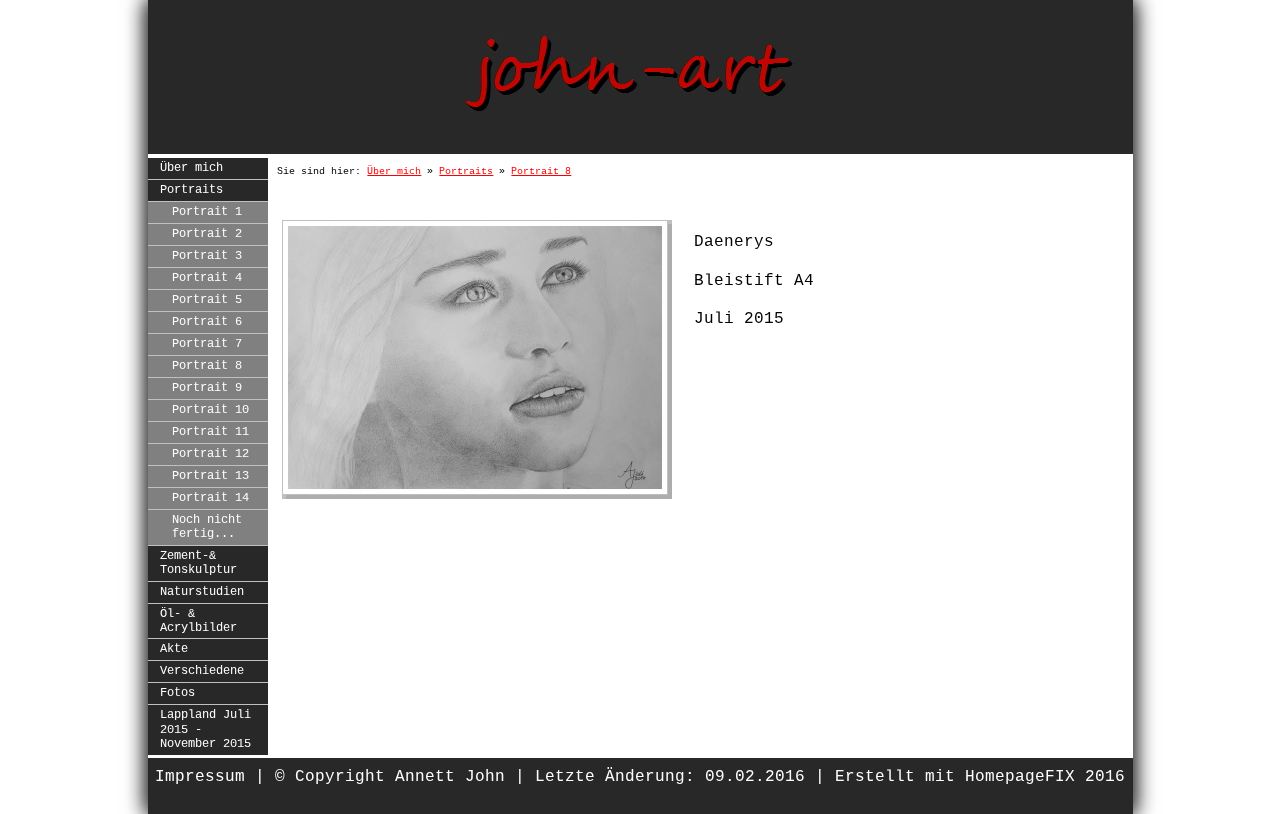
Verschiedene (202, 671)
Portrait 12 (210, 454)
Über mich (191, 168)
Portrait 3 (207, 256)
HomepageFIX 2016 (1045, 777)
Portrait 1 (207, 212)
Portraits (191, 190)
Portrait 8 (207, 366)
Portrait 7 (207, 344)
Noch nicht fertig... (207, 527)
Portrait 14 (210, 498)
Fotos (177, 693)
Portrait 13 (210, 476)
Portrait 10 (210, 410)
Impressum (200, 777)
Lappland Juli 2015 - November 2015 (205, 729)
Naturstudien (202, 592)
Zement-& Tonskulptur (198, 563)
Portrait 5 (207, 300)
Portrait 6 (207, 322)
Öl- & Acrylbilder (198, 621)
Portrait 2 (207, 234)
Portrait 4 (207, 278)
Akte (174, 649)
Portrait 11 (210, 432)
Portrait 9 (207, 388)
